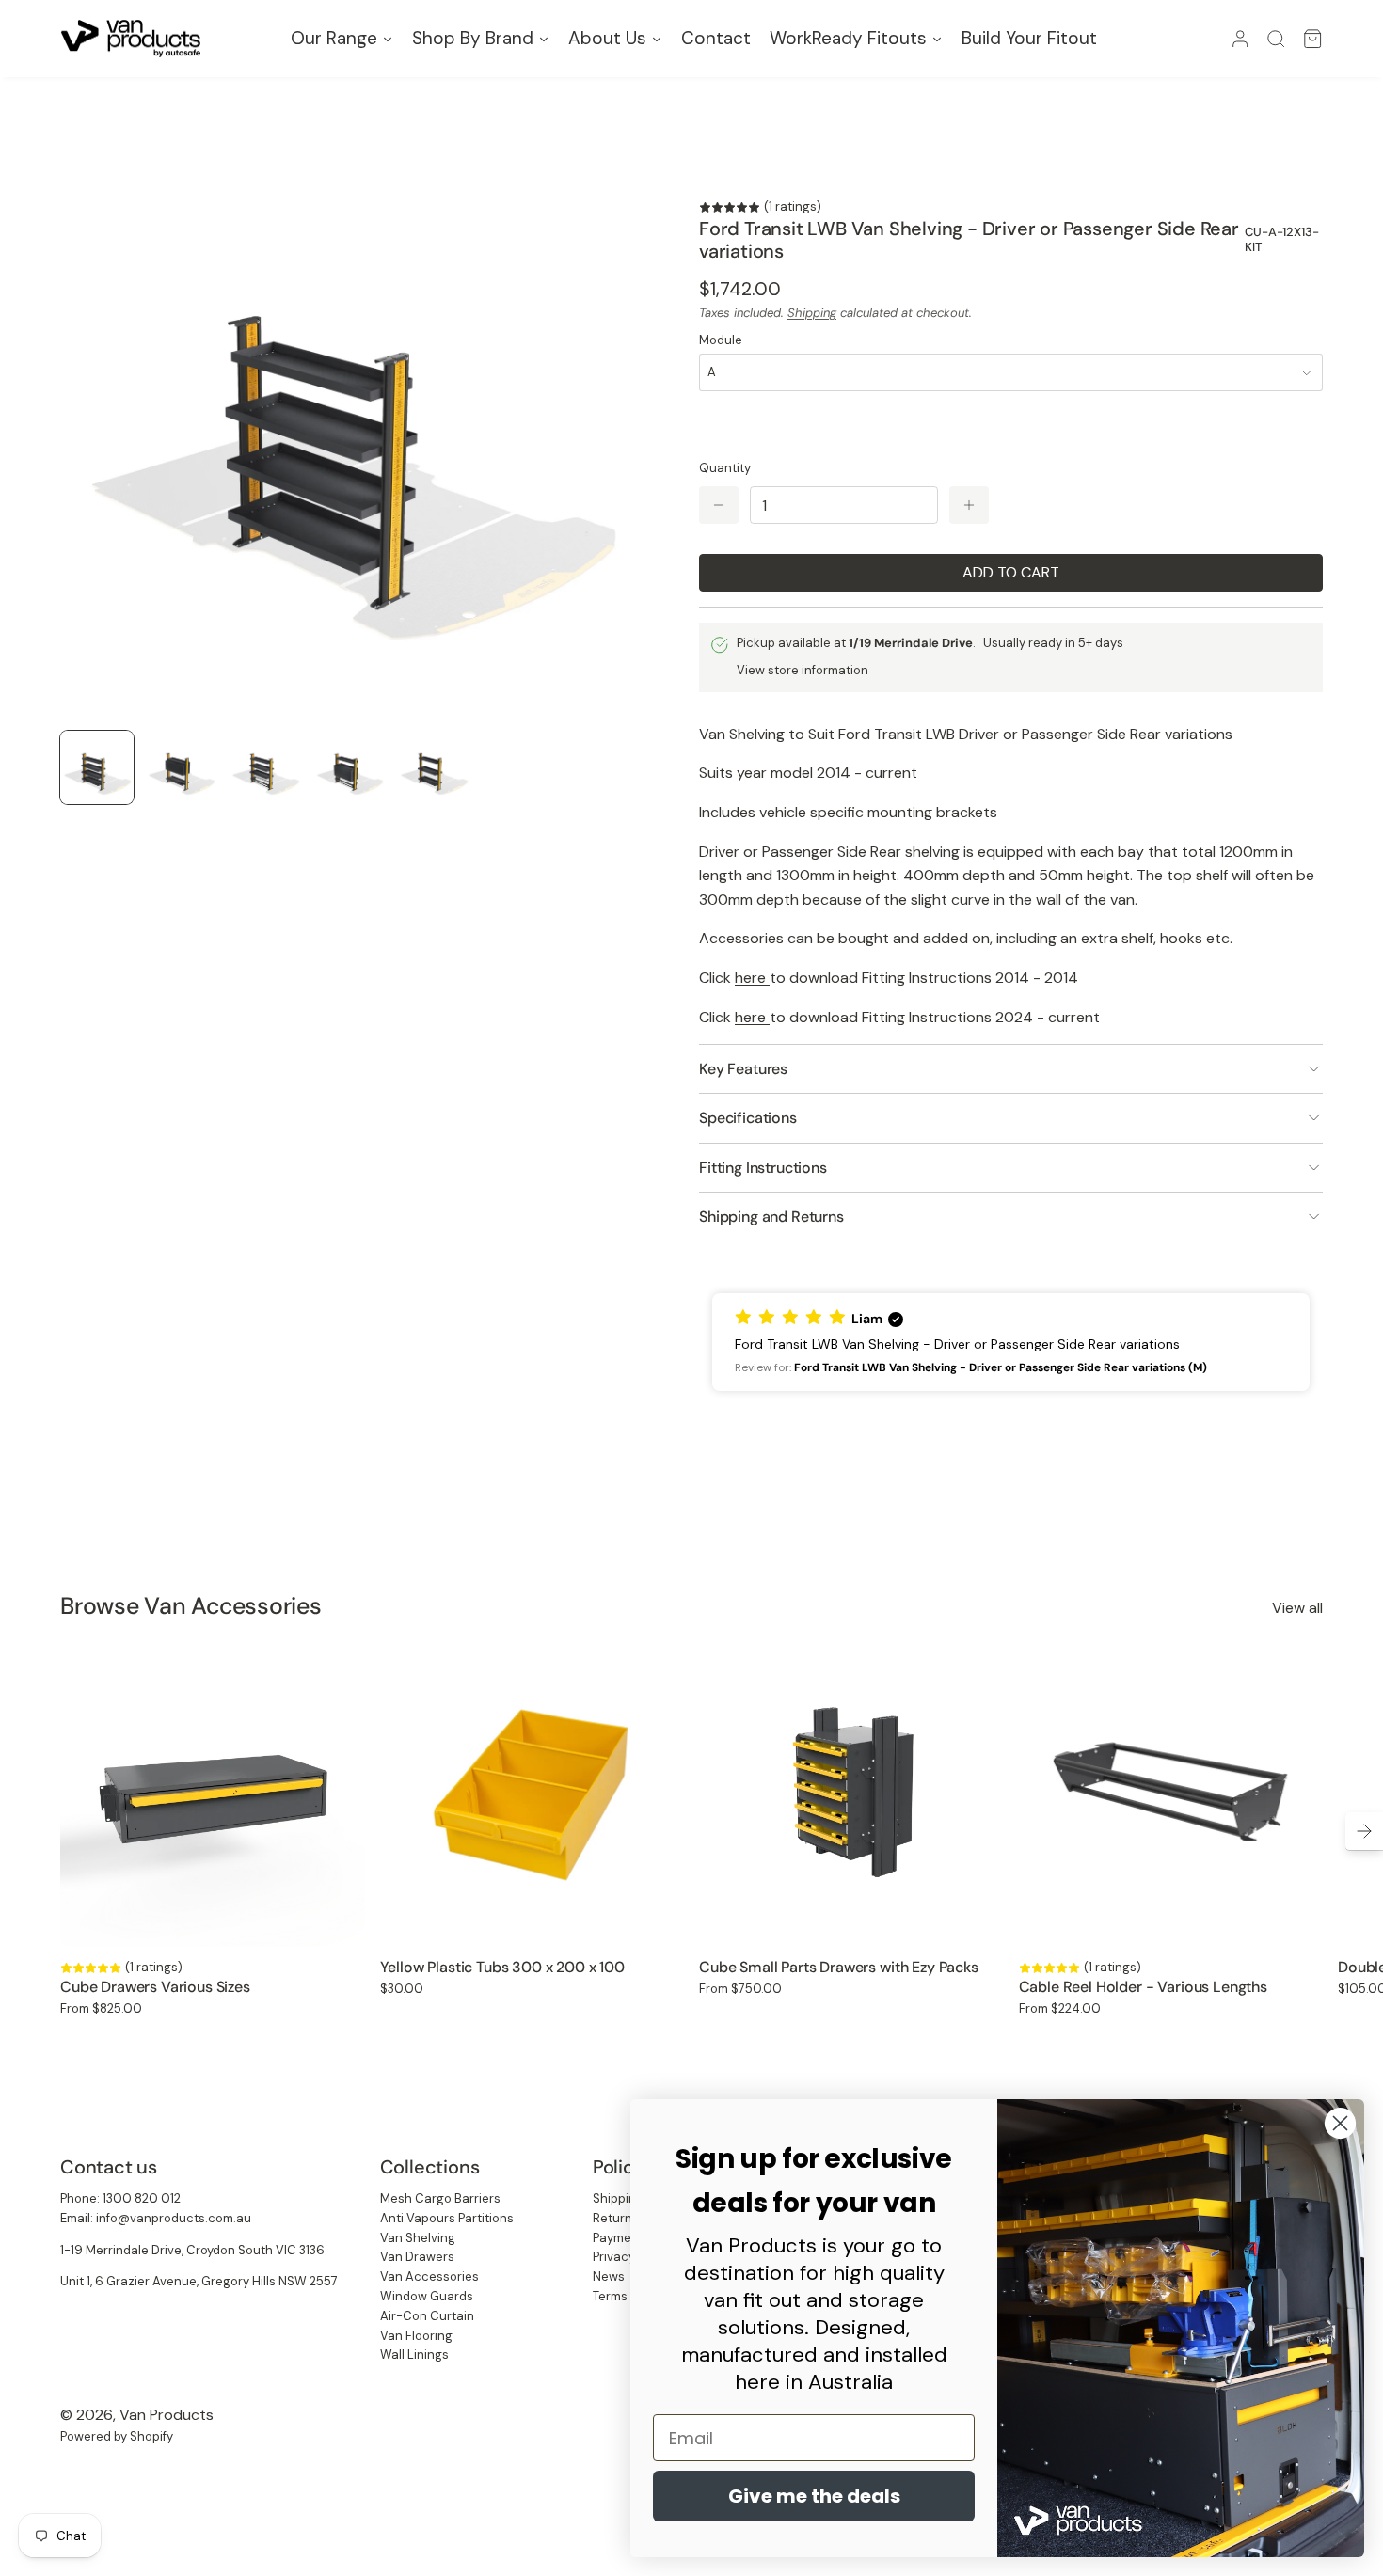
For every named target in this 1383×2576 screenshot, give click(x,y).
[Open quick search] (1276, 39)
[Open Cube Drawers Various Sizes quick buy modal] (339, 1920)
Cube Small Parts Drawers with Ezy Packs (839, 1967)
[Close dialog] (1340, 2123)
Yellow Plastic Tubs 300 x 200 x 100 (502, 1967)
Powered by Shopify (117, 2436)
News (609, 2276)
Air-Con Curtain (427, 2316)
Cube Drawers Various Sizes (155, 1987)
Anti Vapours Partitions (447, 2218)
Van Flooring (416, 2336)
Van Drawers (417, 2257)
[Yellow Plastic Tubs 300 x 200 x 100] (533, 1795)
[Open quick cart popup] (1312, 39)
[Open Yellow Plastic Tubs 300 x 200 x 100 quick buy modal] (658, 1920)
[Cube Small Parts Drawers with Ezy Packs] (851, 1795)
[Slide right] (1364, 1831)
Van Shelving (418, 2238)
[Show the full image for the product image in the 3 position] (265, 767)
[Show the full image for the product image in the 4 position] (350, 767)
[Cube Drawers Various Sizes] (213, 1795)
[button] (1011, 1342)
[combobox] (1011, 372)
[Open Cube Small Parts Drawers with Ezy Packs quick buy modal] (978, 1920)
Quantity (725, 468)
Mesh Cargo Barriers (440, 2198)
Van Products (167, 2415)
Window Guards (427, 2296)
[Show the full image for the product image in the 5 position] (434, 767)
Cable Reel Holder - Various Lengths (1143, 1987)
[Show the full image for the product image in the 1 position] (97, 767)
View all (1297, 1608)
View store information (803, 670)
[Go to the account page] (1240, 39)
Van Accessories (429, 2276)
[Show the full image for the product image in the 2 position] (182, 767)
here (752, 978)
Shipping (812, 313)
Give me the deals (814, 2496)
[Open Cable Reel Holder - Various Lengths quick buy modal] (1296, 1920)
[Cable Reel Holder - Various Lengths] (1171, 1795)
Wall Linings (414, 2355)
